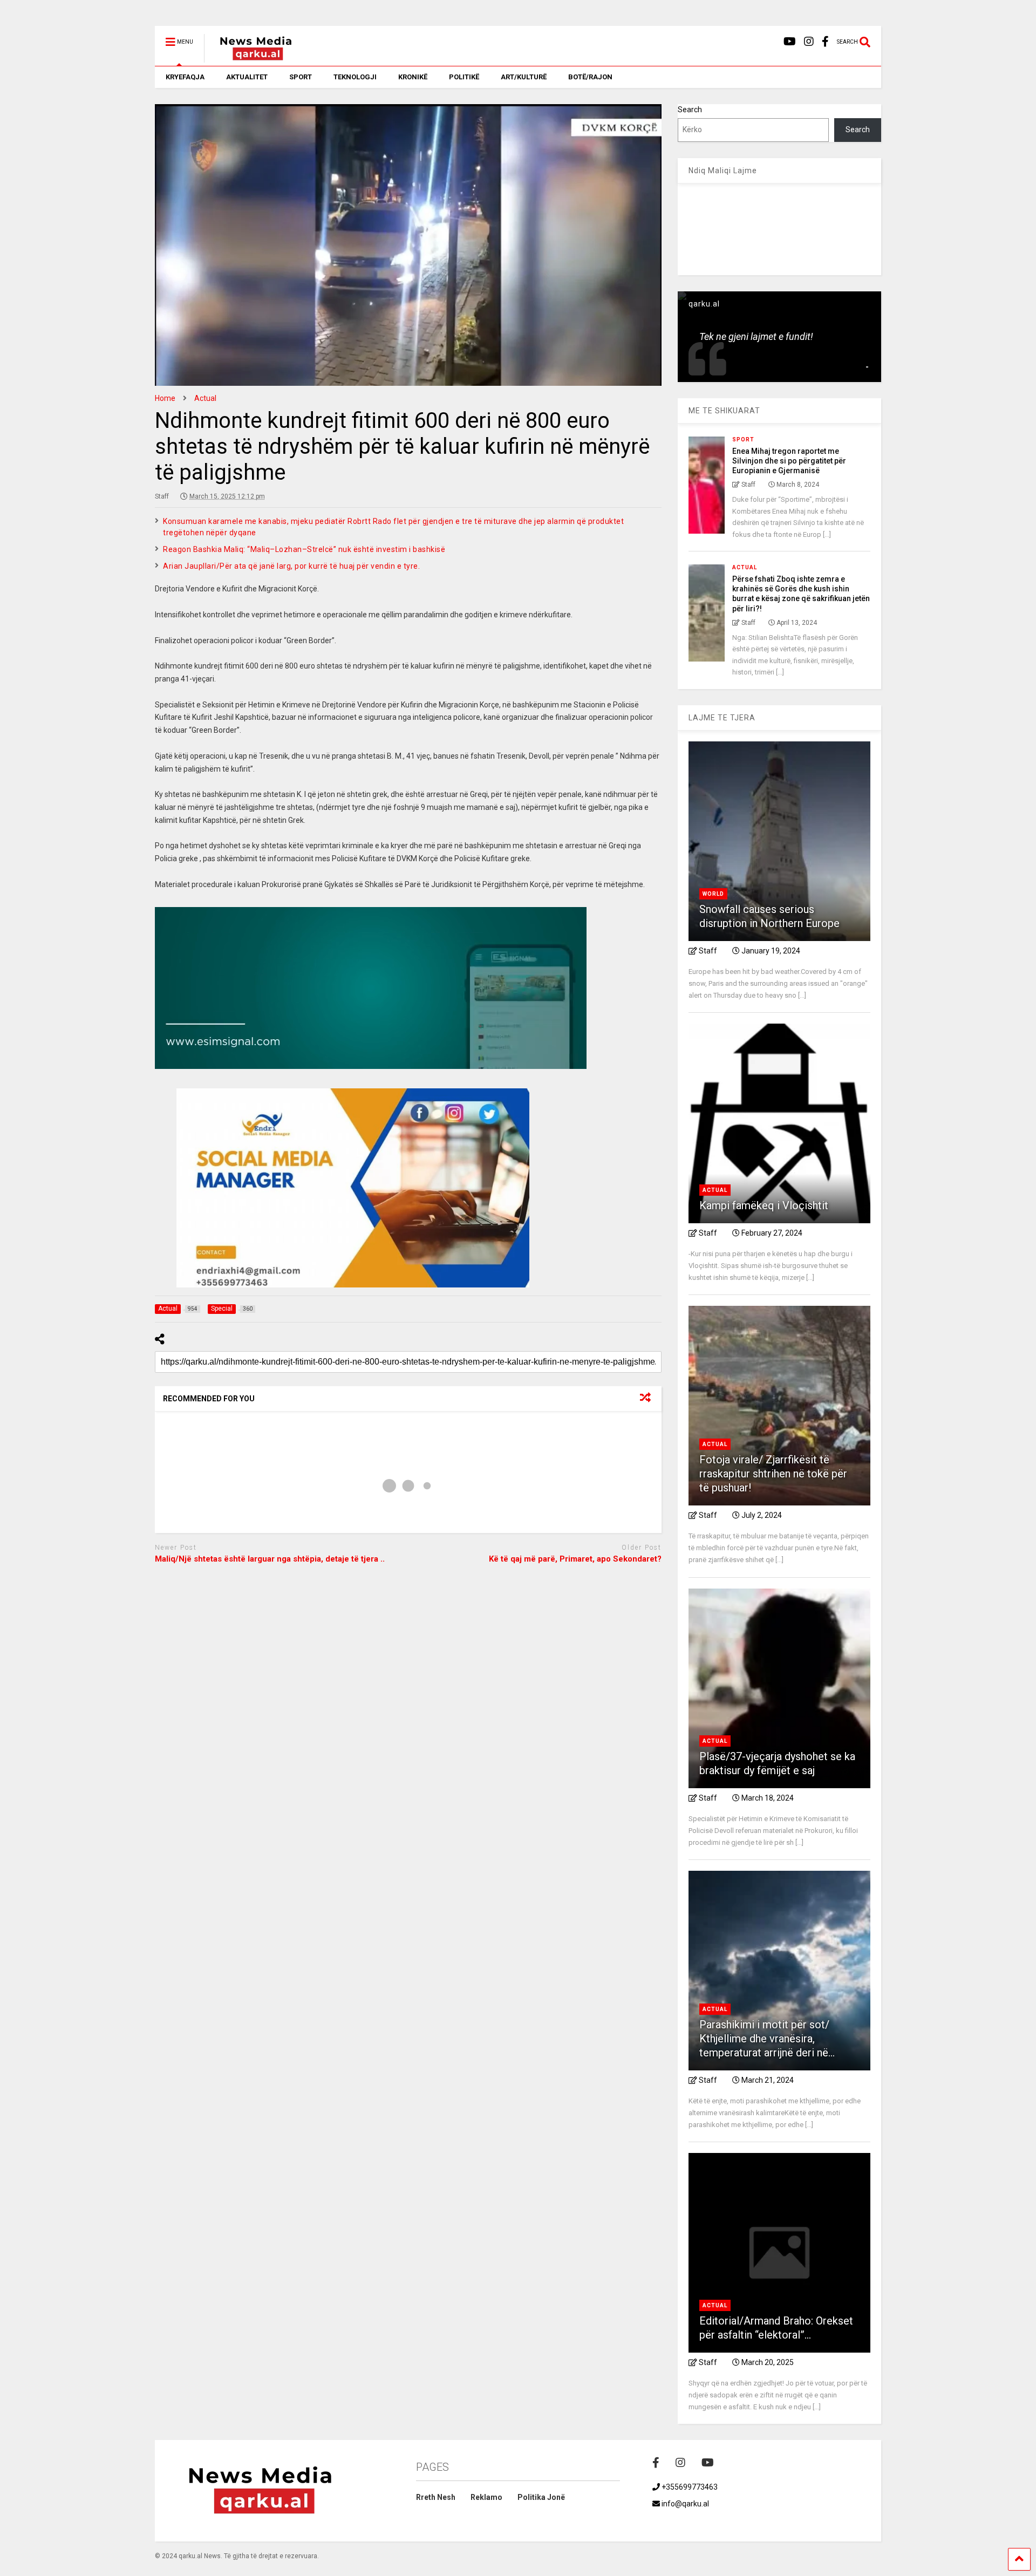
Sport (743, 439)
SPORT (301, 77)
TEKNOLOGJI (355, 77)
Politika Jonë (541, 2497)
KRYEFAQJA (185, 77)
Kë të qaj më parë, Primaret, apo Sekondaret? (575, 1559)
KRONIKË (413, 77)
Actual (745, 567)
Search (690, 110)
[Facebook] (825, 42)
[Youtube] (790, 42)
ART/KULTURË (524, 77)
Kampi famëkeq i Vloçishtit (764, 1205)
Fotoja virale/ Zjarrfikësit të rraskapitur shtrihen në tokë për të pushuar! (773, 1474)
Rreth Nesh (436, 2497)
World (713, 894)
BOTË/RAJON (590, 77)
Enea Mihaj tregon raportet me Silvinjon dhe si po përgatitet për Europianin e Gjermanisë (789, 461)
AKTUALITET (247, 77)
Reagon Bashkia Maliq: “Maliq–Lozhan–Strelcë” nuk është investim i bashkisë (304, 549)
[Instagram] (809, 42)
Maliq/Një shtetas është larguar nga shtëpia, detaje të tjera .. (270, 1559)
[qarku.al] (250, 58)
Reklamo (486, 2497)
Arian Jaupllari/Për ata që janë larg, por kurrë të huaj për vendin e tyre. (291, 566)
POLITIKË (464, 77)
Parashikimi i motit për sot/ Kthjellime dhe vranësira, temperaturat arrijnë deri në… (767, 2039)
